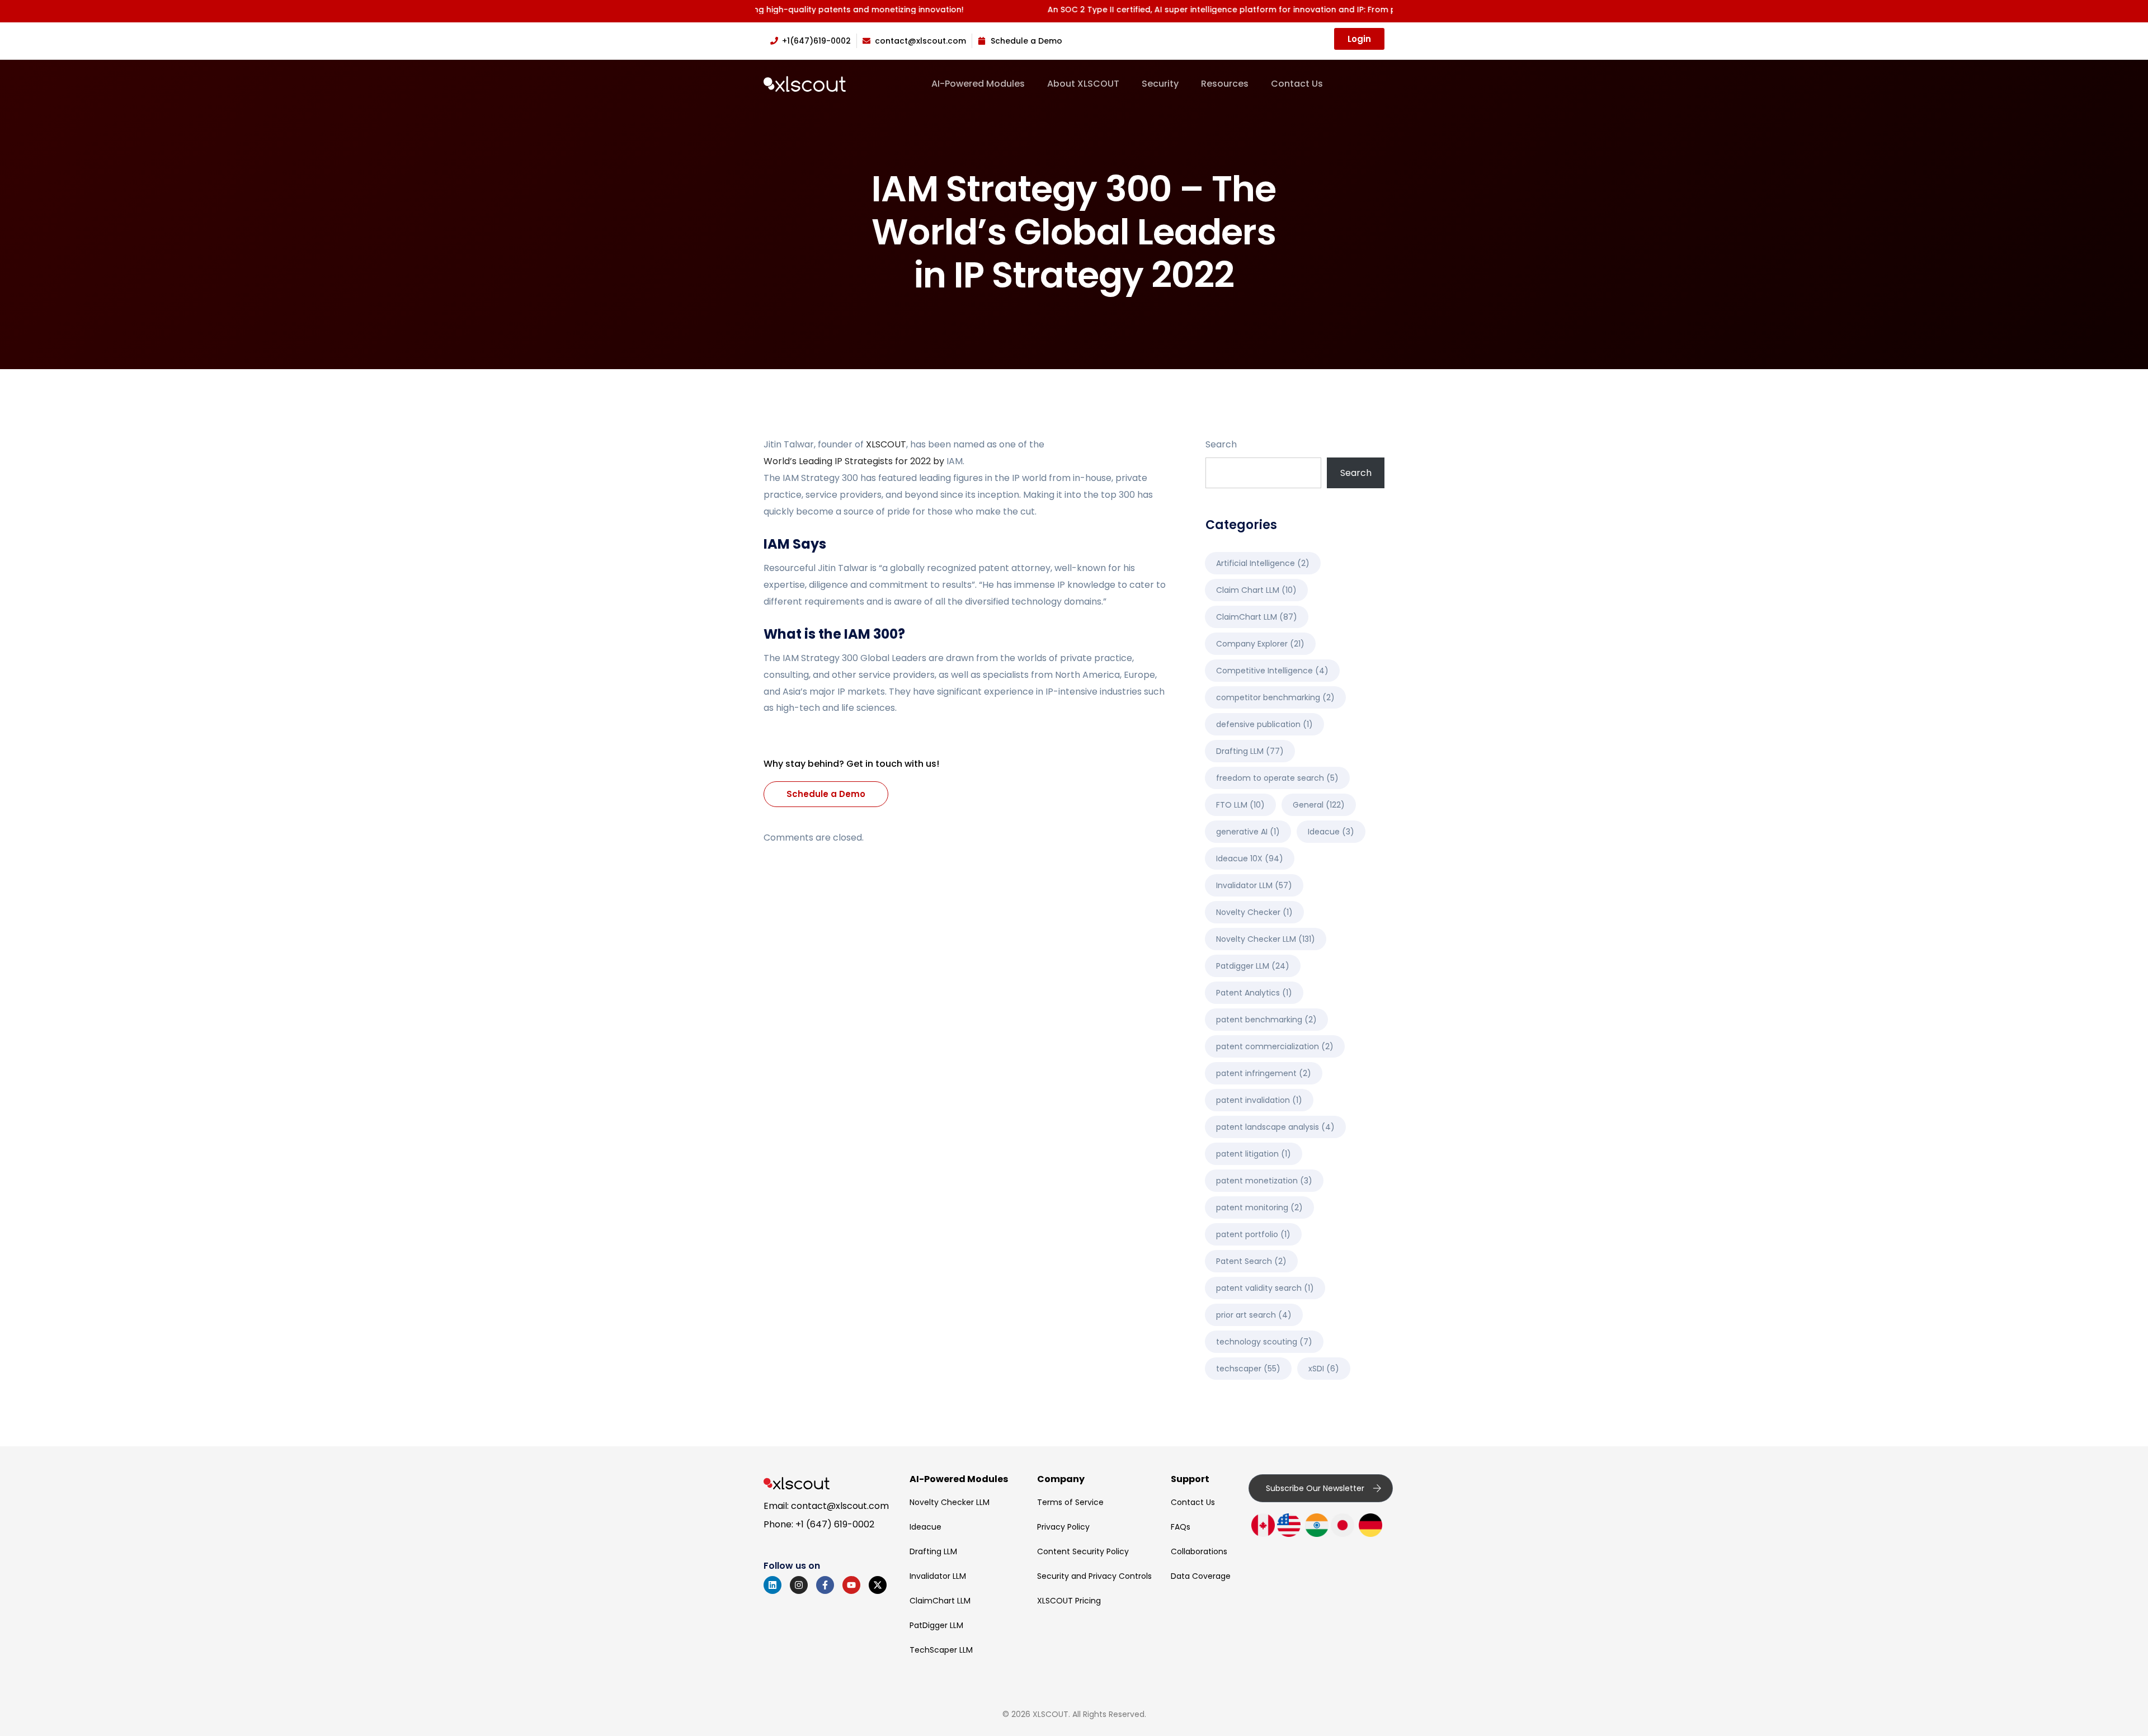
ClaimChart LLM (1257, 617)
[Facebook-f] (825, 1585)
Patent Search (1251, 1261)
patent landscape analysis (1275, 1127)
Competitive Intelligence (1272, 671)
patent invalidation (1259, 1100)
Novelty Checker (1254, 912)
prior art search (1254, 1315)
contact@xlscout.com (840, 1506)
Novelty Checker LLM (1266, 939)
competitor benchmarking (1275, 697)
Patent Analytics (1254, 993)
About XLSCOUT (1083, 84)
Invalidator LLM (1254, 885)
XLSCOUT (886, 444)
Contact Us (1297, 84)
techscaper (1248, 1369)
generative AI (1248, 832)
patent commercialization (1275, 1046)
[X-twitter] (878, 1585)
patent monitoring (1259, 1207)
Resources (1225, 84)
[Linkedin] (772, 1585)
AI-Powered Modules (978, 84)
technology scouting (1264, 1342)
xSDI (1324, 1369)
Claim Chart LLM (1256, 590)
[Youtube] (851, 1585)
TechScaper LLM (941, 1650)
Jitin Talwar (789, 444)
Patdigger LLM (1253, 966)
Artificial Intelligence (1263, 563)
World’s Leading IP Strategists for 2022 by (855, 461)
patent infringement (1264, 1073)
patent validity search (1265, 1288)
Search (1221, 444)
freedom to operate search (1277, 778)
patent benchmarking (1266, 1020)
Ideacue (1331, 832)
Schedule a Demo (826, 794)
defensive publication (1264, 724)
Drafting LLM (1250, 751)
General (1319, 805)
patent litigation (1254, 1154)
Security (1160, 84)
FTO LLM (1240, 805)
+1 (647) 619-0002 (835, 1524)
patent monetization (1264, 1181)
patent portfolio (1253, 1234)
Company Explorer (1260, 644)
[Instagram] (799, 1585)
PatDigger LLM (936, 1625)
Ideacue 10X (1250, 858)
